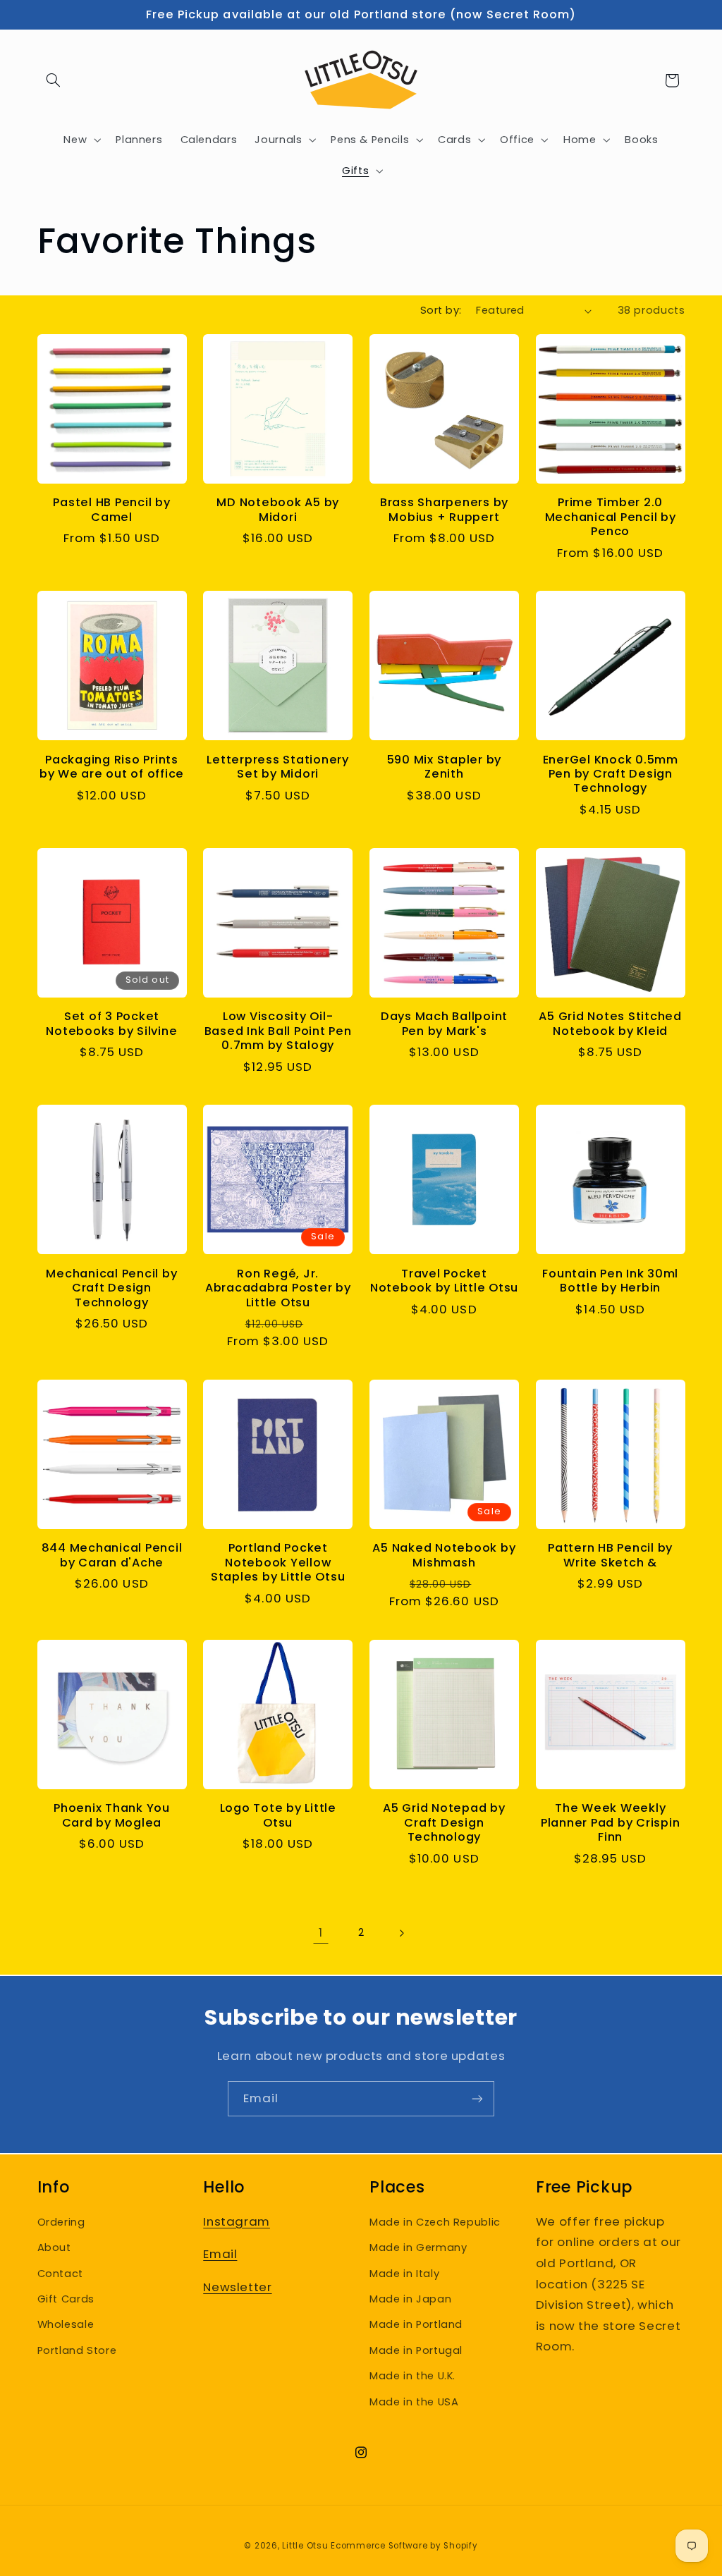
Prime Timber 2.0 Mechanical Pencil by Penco (611, 517)
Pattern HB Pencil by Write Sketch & (610, 1556)
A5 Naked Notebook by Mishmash (444, 1556)
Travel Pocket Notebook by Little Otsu (444, 1281)
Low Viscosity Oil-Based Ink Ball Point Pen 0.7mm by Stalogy (278, 1031)
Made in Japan (410, 2299)
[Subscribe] (477, 2098)
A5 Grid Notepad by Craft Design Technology (444, 1823)
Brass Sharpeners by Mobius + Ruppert (444, 510)
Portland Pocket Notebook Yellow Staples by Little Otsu (278, 1563)
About (54, 2247)
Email (220, 2254)
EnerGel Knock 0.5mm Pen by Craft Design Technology (611, 774)
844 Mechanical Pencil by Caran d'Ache (112, 1556)
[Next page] (401, 1933)
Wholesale (66, 2324)
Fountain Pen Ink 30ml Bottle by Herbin (610, 1281)
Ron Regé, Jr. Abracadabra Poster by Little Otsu (278, 1288)
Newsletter (237, 2287)
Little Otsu (305, 2546)
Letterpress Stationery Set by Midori (278, 767)
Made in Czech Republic (435, 2222)
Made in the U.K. (412, 2376)
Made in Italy (404, 2274)
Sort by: (441, 310)
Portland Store (77, 2350)
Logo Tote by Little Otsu (278, 1816)
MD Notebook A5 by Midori (278, 510)
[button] (54, 80)
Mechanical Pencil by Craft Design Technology (111, 1288)
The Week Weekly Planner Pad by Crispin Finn (611, 1823)
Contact (60, 2274)
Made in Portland (416, 2324)
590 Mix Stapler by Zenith (445, 767)
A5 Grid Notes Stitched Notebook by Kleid (610, 1024)
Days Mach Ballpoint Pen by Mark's (444, 1024)
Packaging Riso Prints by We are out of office (112, 767)
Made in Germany (418, 2247)
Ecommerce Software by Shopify (404, 2546)
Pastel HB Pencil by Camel (111, 510)
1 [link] (321, 1932)
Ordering (61, 2222)
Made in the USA (414, 2402)
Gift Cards (66, 2299)
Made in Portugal (416, 2350)
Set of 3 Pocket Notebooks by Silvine (111, 1024)
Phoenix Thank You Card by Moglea (112, 1816)
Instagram (237, 2221)
